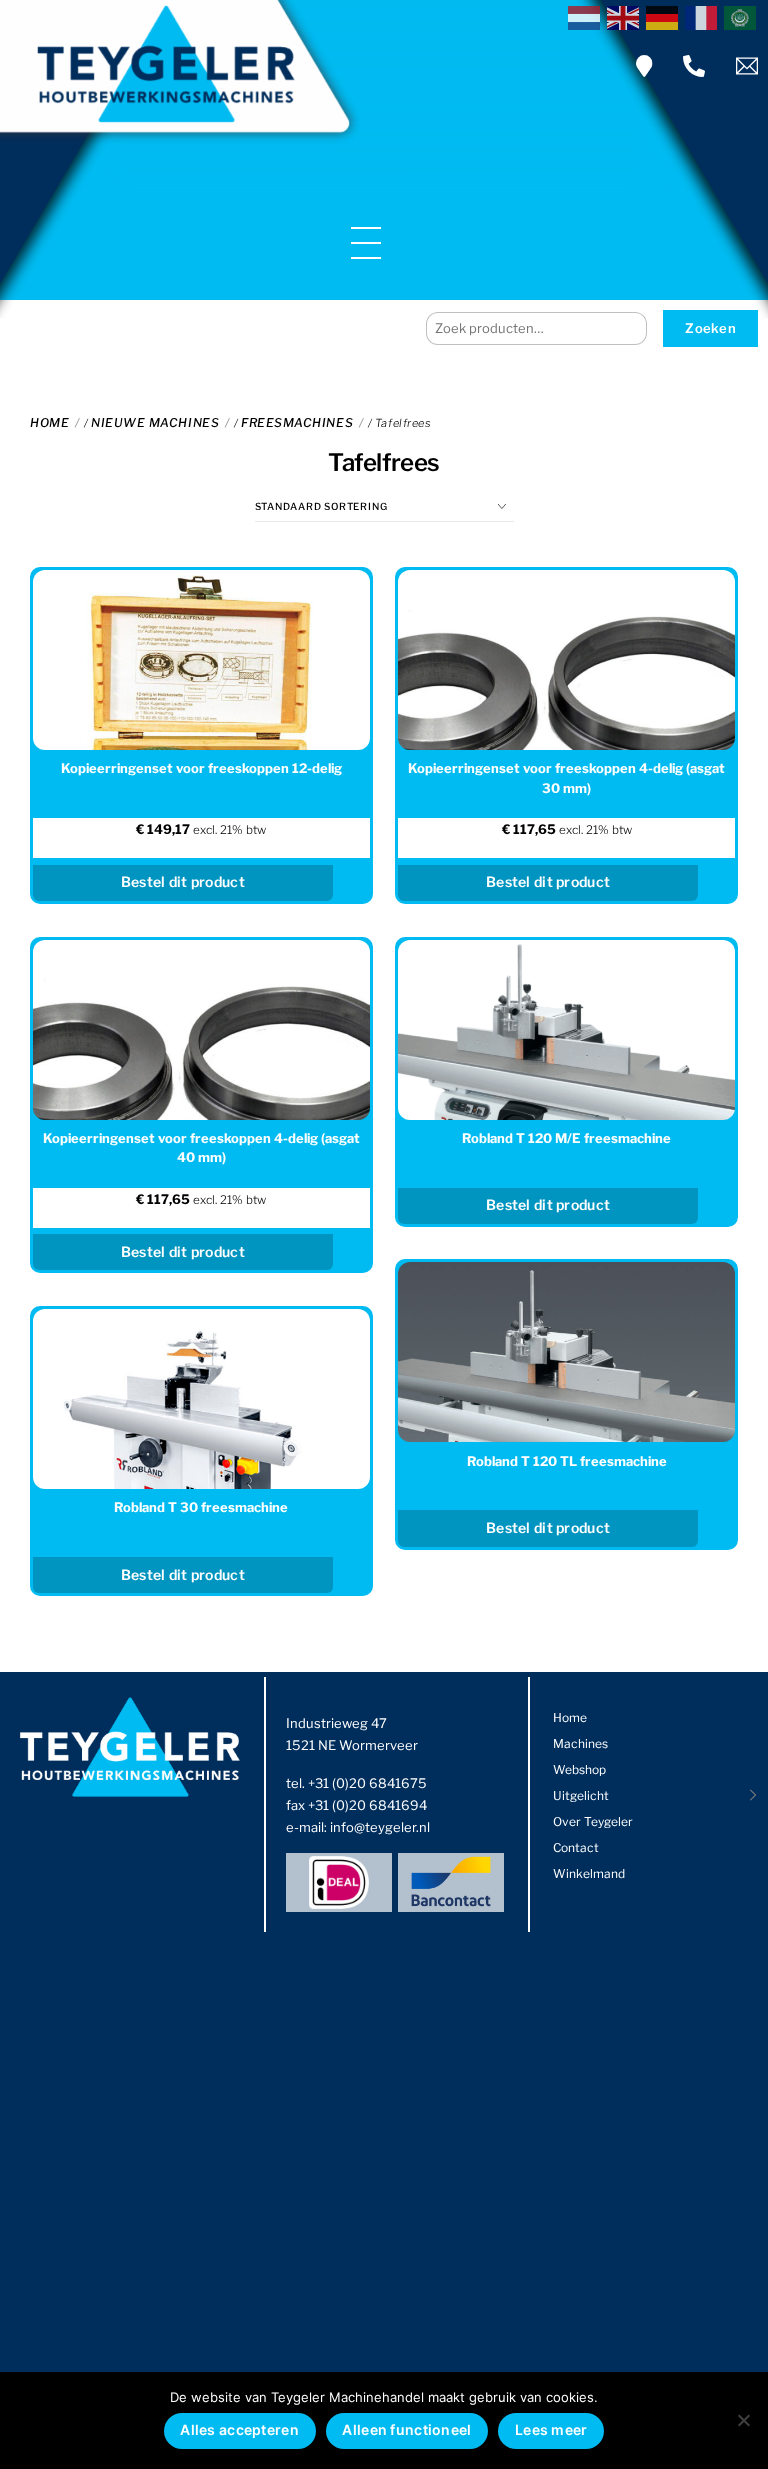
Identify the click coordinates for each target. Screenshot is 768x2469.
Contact (576, 1847)
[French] (704, 16)
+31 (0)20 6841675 (367, 1783)
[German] (665, 16)
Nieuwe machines (155, 422)
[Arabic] (743, 16)
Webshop (579, 1769)
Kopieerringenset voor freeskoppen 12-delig (201, 768)
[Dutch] (587, 16)
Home (49, 422)
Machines (580, 1743)
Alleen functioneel (406, 2429)
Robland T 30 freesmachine (201, 1507)
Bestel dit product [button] (183, 881)
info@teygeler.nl (380, 1827)
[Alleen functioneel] (743, 2420)
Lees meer (551, 2429)
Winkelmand (589, 1873)
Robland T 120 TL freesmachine (567, 1461)
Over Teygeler (593, 1821)
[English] (626, 16)
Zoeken (710, 328)
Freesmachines (297, 422)
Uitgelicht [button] (581, 1795)
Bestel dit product (548, 1204)
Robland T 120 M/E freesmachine (566, 1138)
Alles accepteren (239, 2429)
